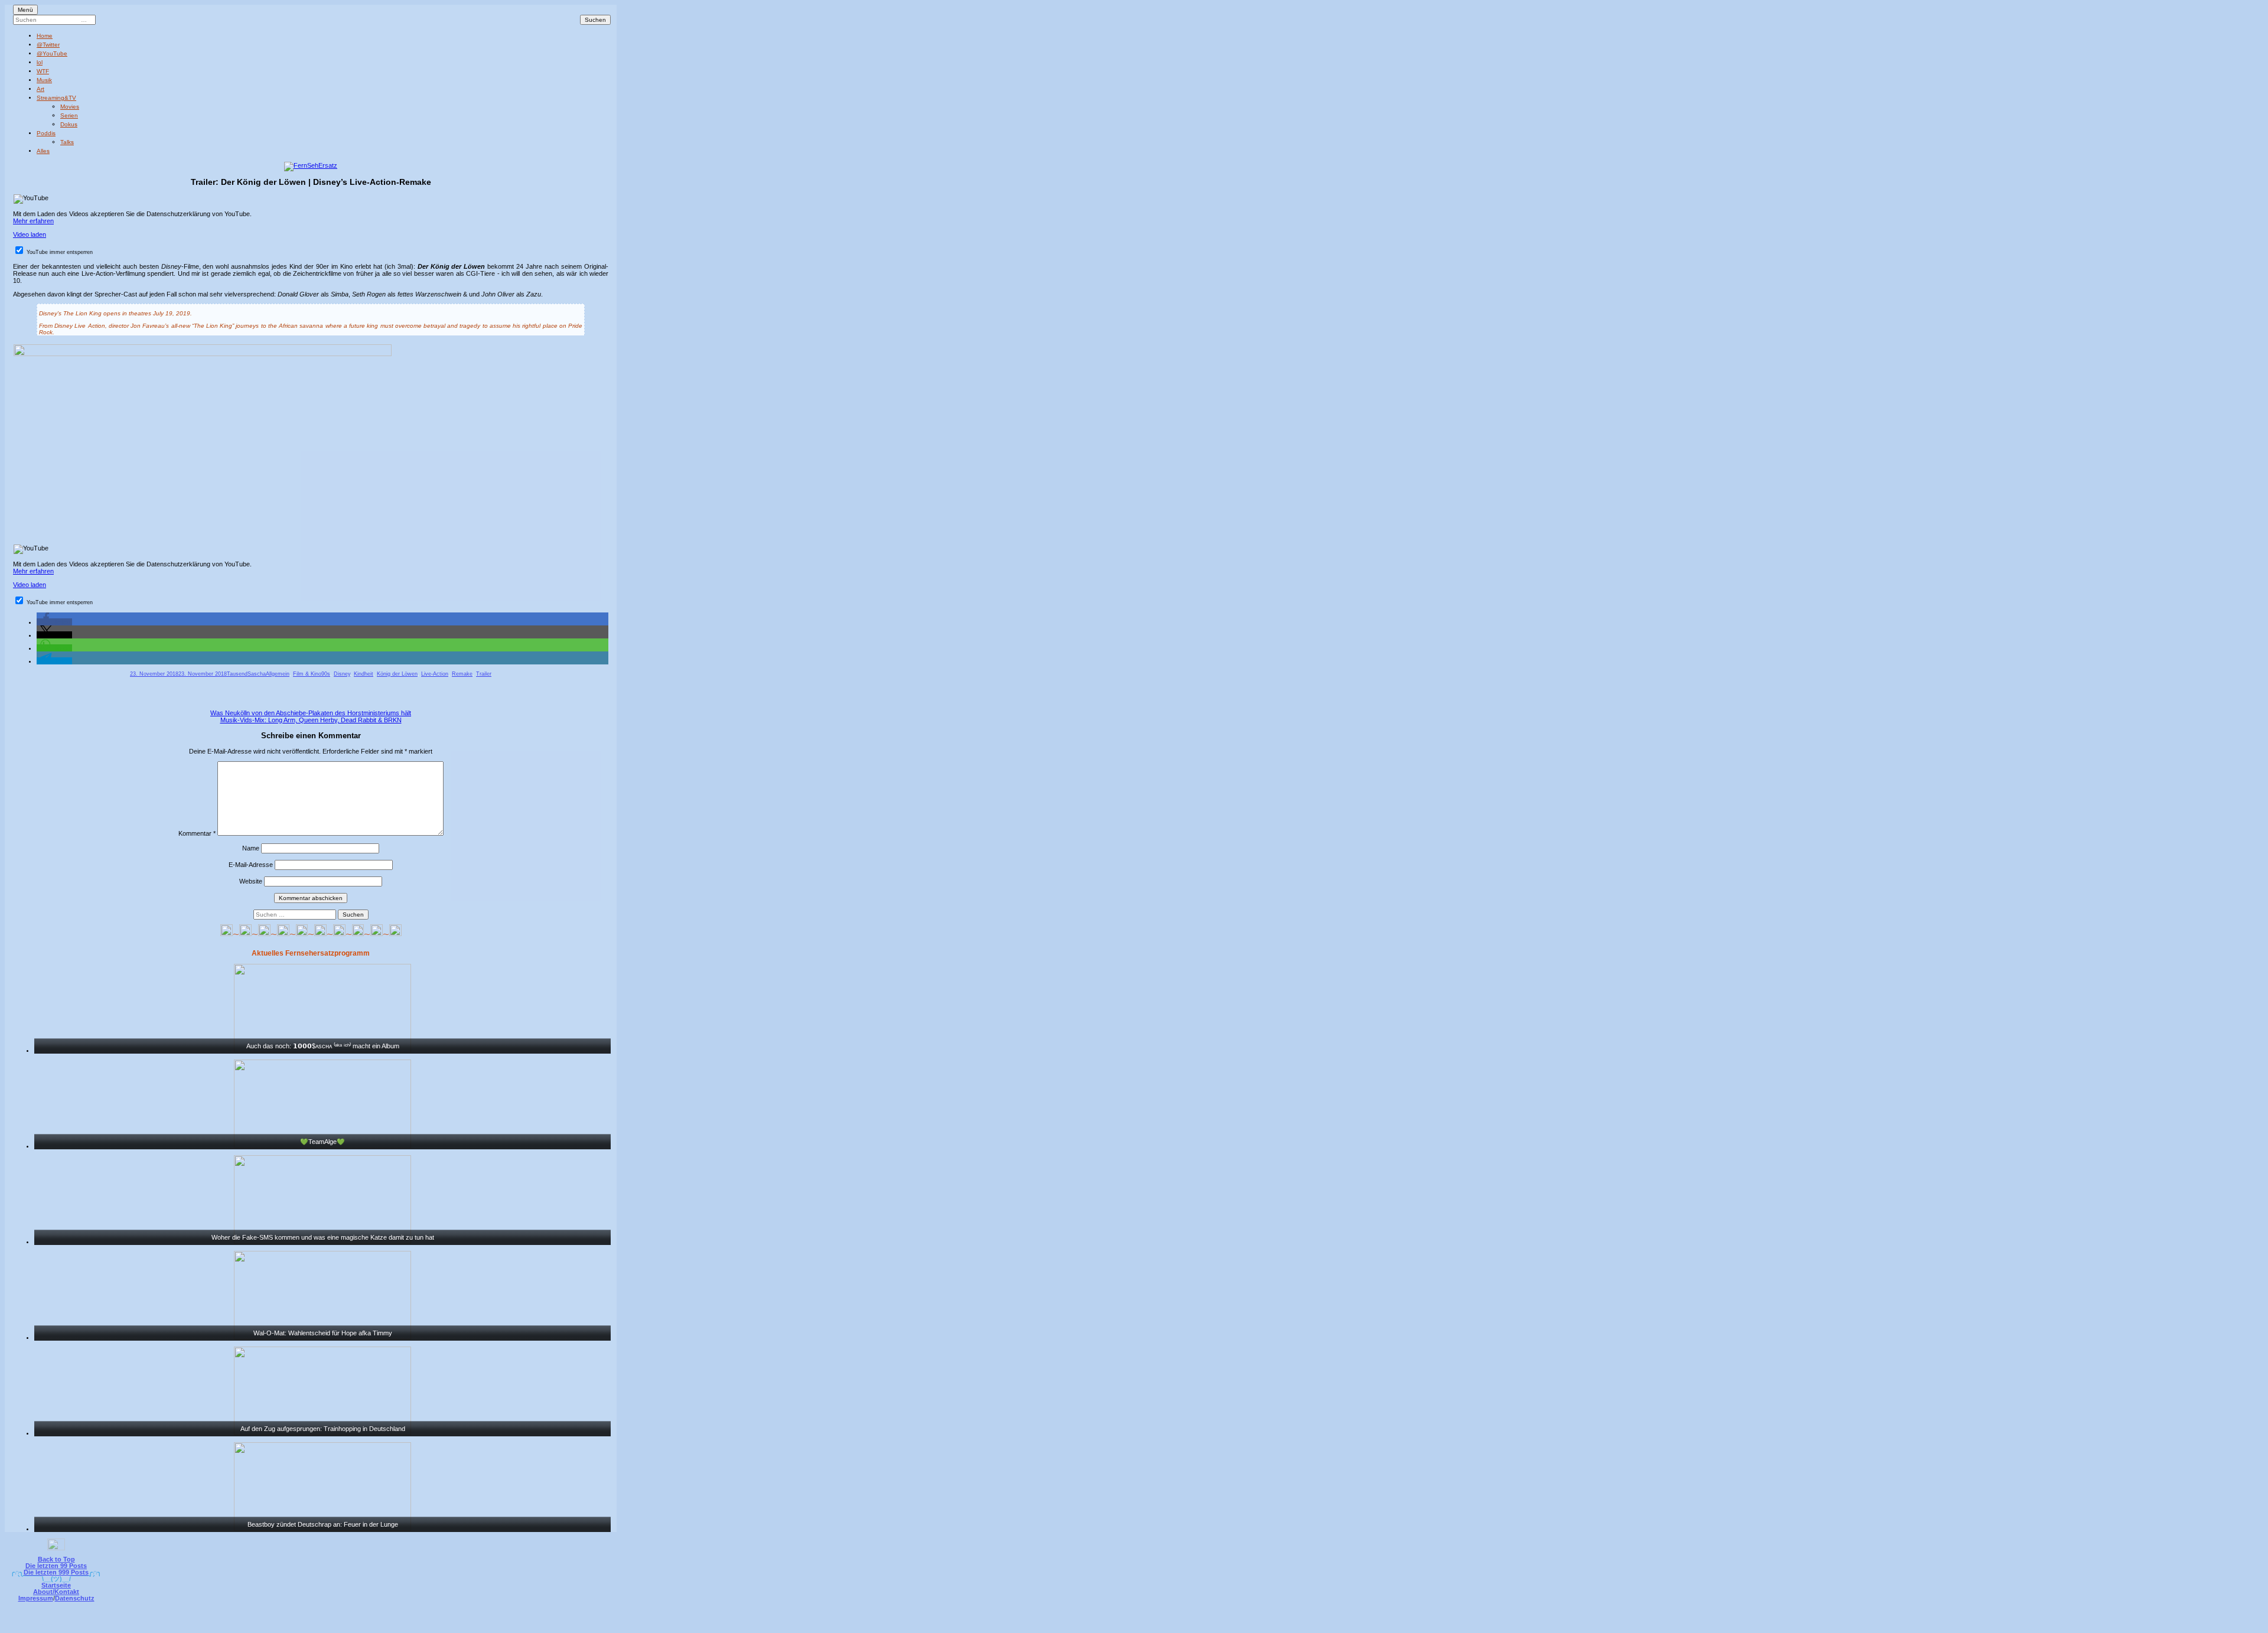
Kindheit (364, 674)
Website (251, 881)
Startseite (56, 1585)
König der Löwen (397, 674)
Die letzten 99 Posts (56, 1566)
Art (40, 89)
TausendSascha (246, 674)
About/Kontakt (56, 1592)
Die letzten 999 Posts (56, 1572)
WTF (43, 71)
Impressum (36, 1598)
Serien (69, 115)
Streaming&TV (56, 98)
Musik (44, 80)
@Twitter (48, 45)
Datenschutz (75, 1598)
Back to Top (56, 1559)
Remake (462, 674)
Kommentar (197, 833)
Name (251, 848)
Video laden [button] (30, 234)
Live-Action (435, 674)
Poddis (46, 133)
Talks (67, 142)
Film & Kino (307, 674)
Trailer (484, 674)
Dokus (69, 124)
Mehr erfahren (33, 221)
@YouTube (52, 53)
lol (40, 62)
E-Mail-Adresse (251, 865)
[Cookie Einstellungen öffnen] (1182, 1625)
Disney (342, 674)
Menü (25, 10)
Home (45, 36)
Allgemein (278, 674)
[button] (54, 622)
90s (326, 674)
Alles (43, 151)
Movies (70, 107)
